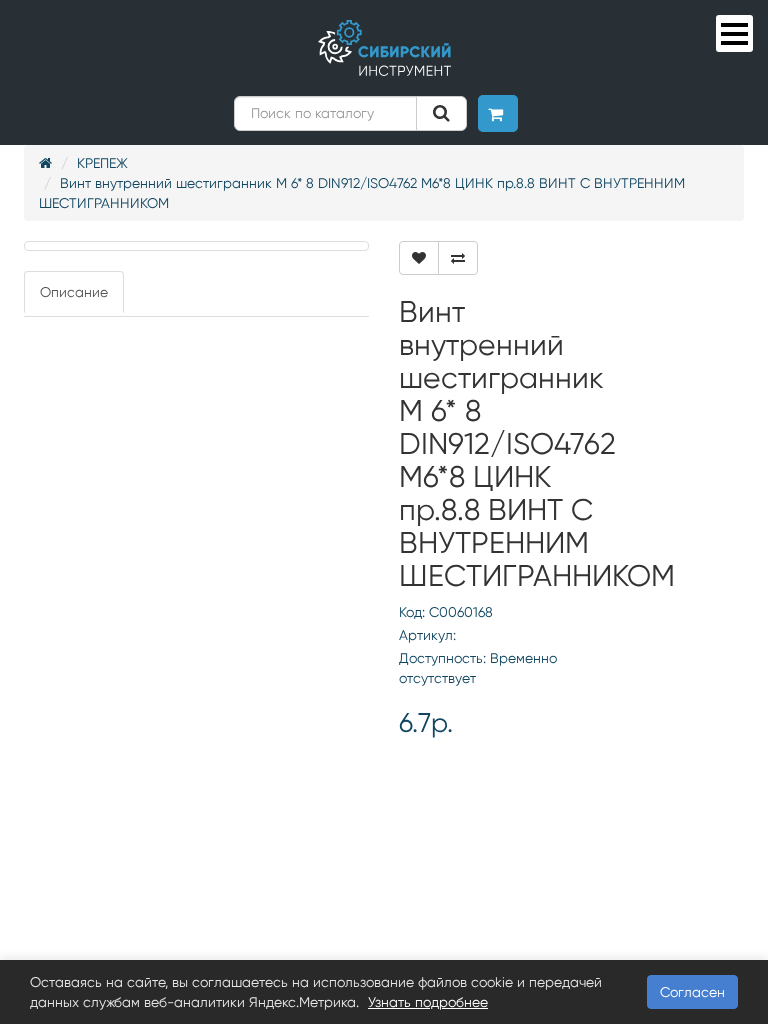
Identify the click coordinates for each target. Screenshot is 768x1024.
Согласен (692, 992)
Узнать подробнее (428, 1002)
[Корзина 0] (498, 113)
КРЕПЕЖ (102, 163)
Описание (74, 292)
